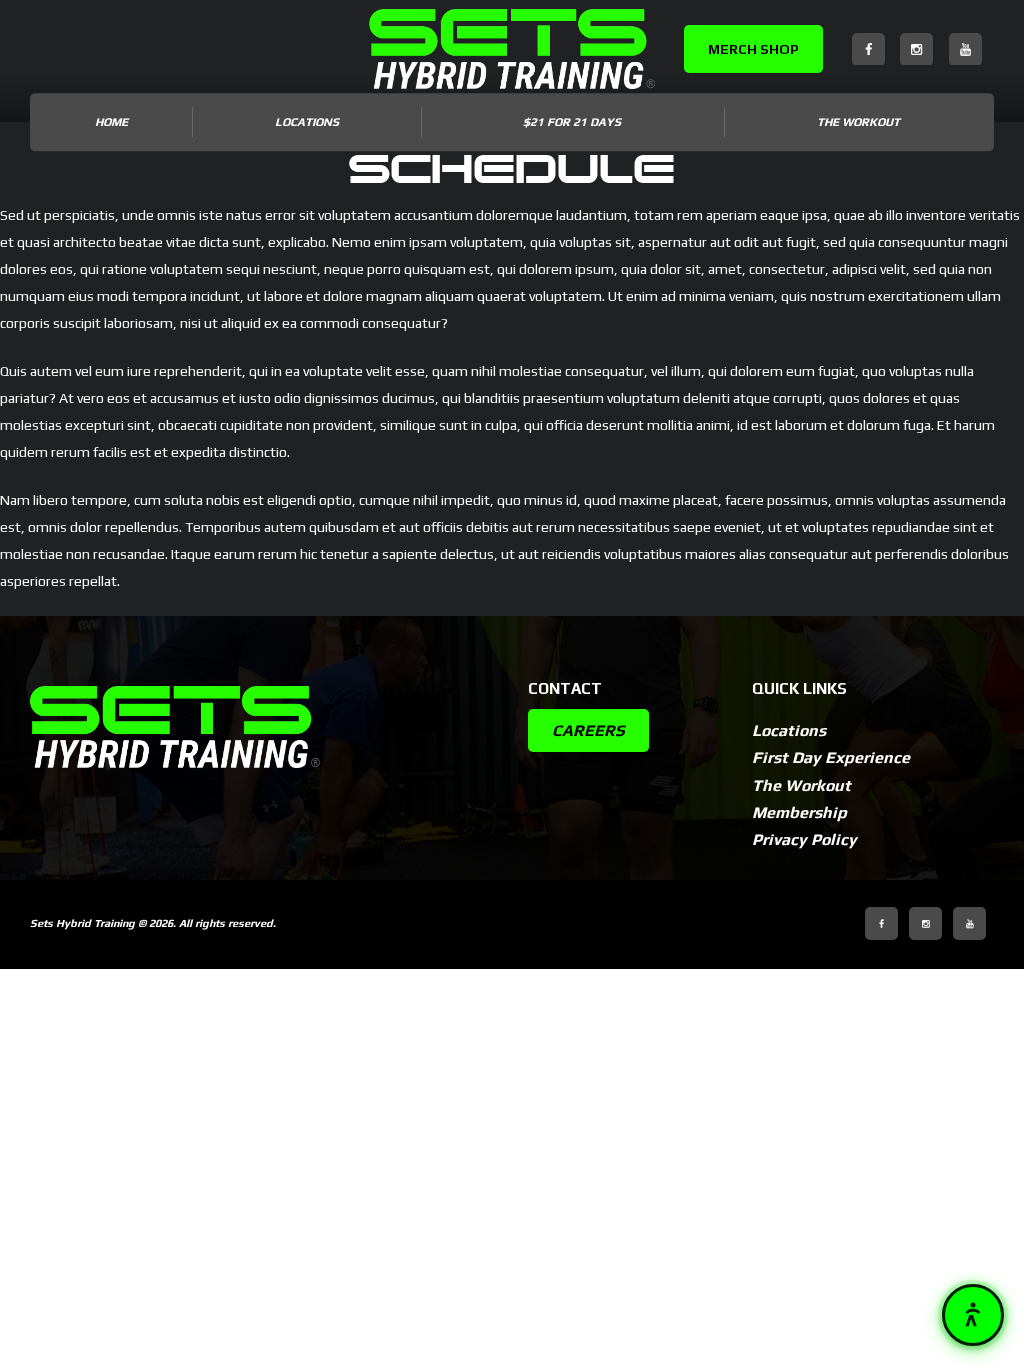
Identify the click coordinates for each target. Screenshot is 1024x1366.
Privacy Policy (804, 839)
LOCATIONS (307, 122)
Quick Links (799, 688)
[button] (973, 1315)
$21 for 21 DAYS (572, 122)
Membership (799, 812)
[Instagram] (916, 49)
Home (111, 122)
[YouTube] (965, 49)
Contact (565, 688)
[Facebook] (868, 49)
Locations (789, 730)
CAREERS (588, 730)
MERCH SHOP (753, 49)
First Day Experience (831, 757)
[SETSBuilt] (512, 49)
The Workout (858, 122)
